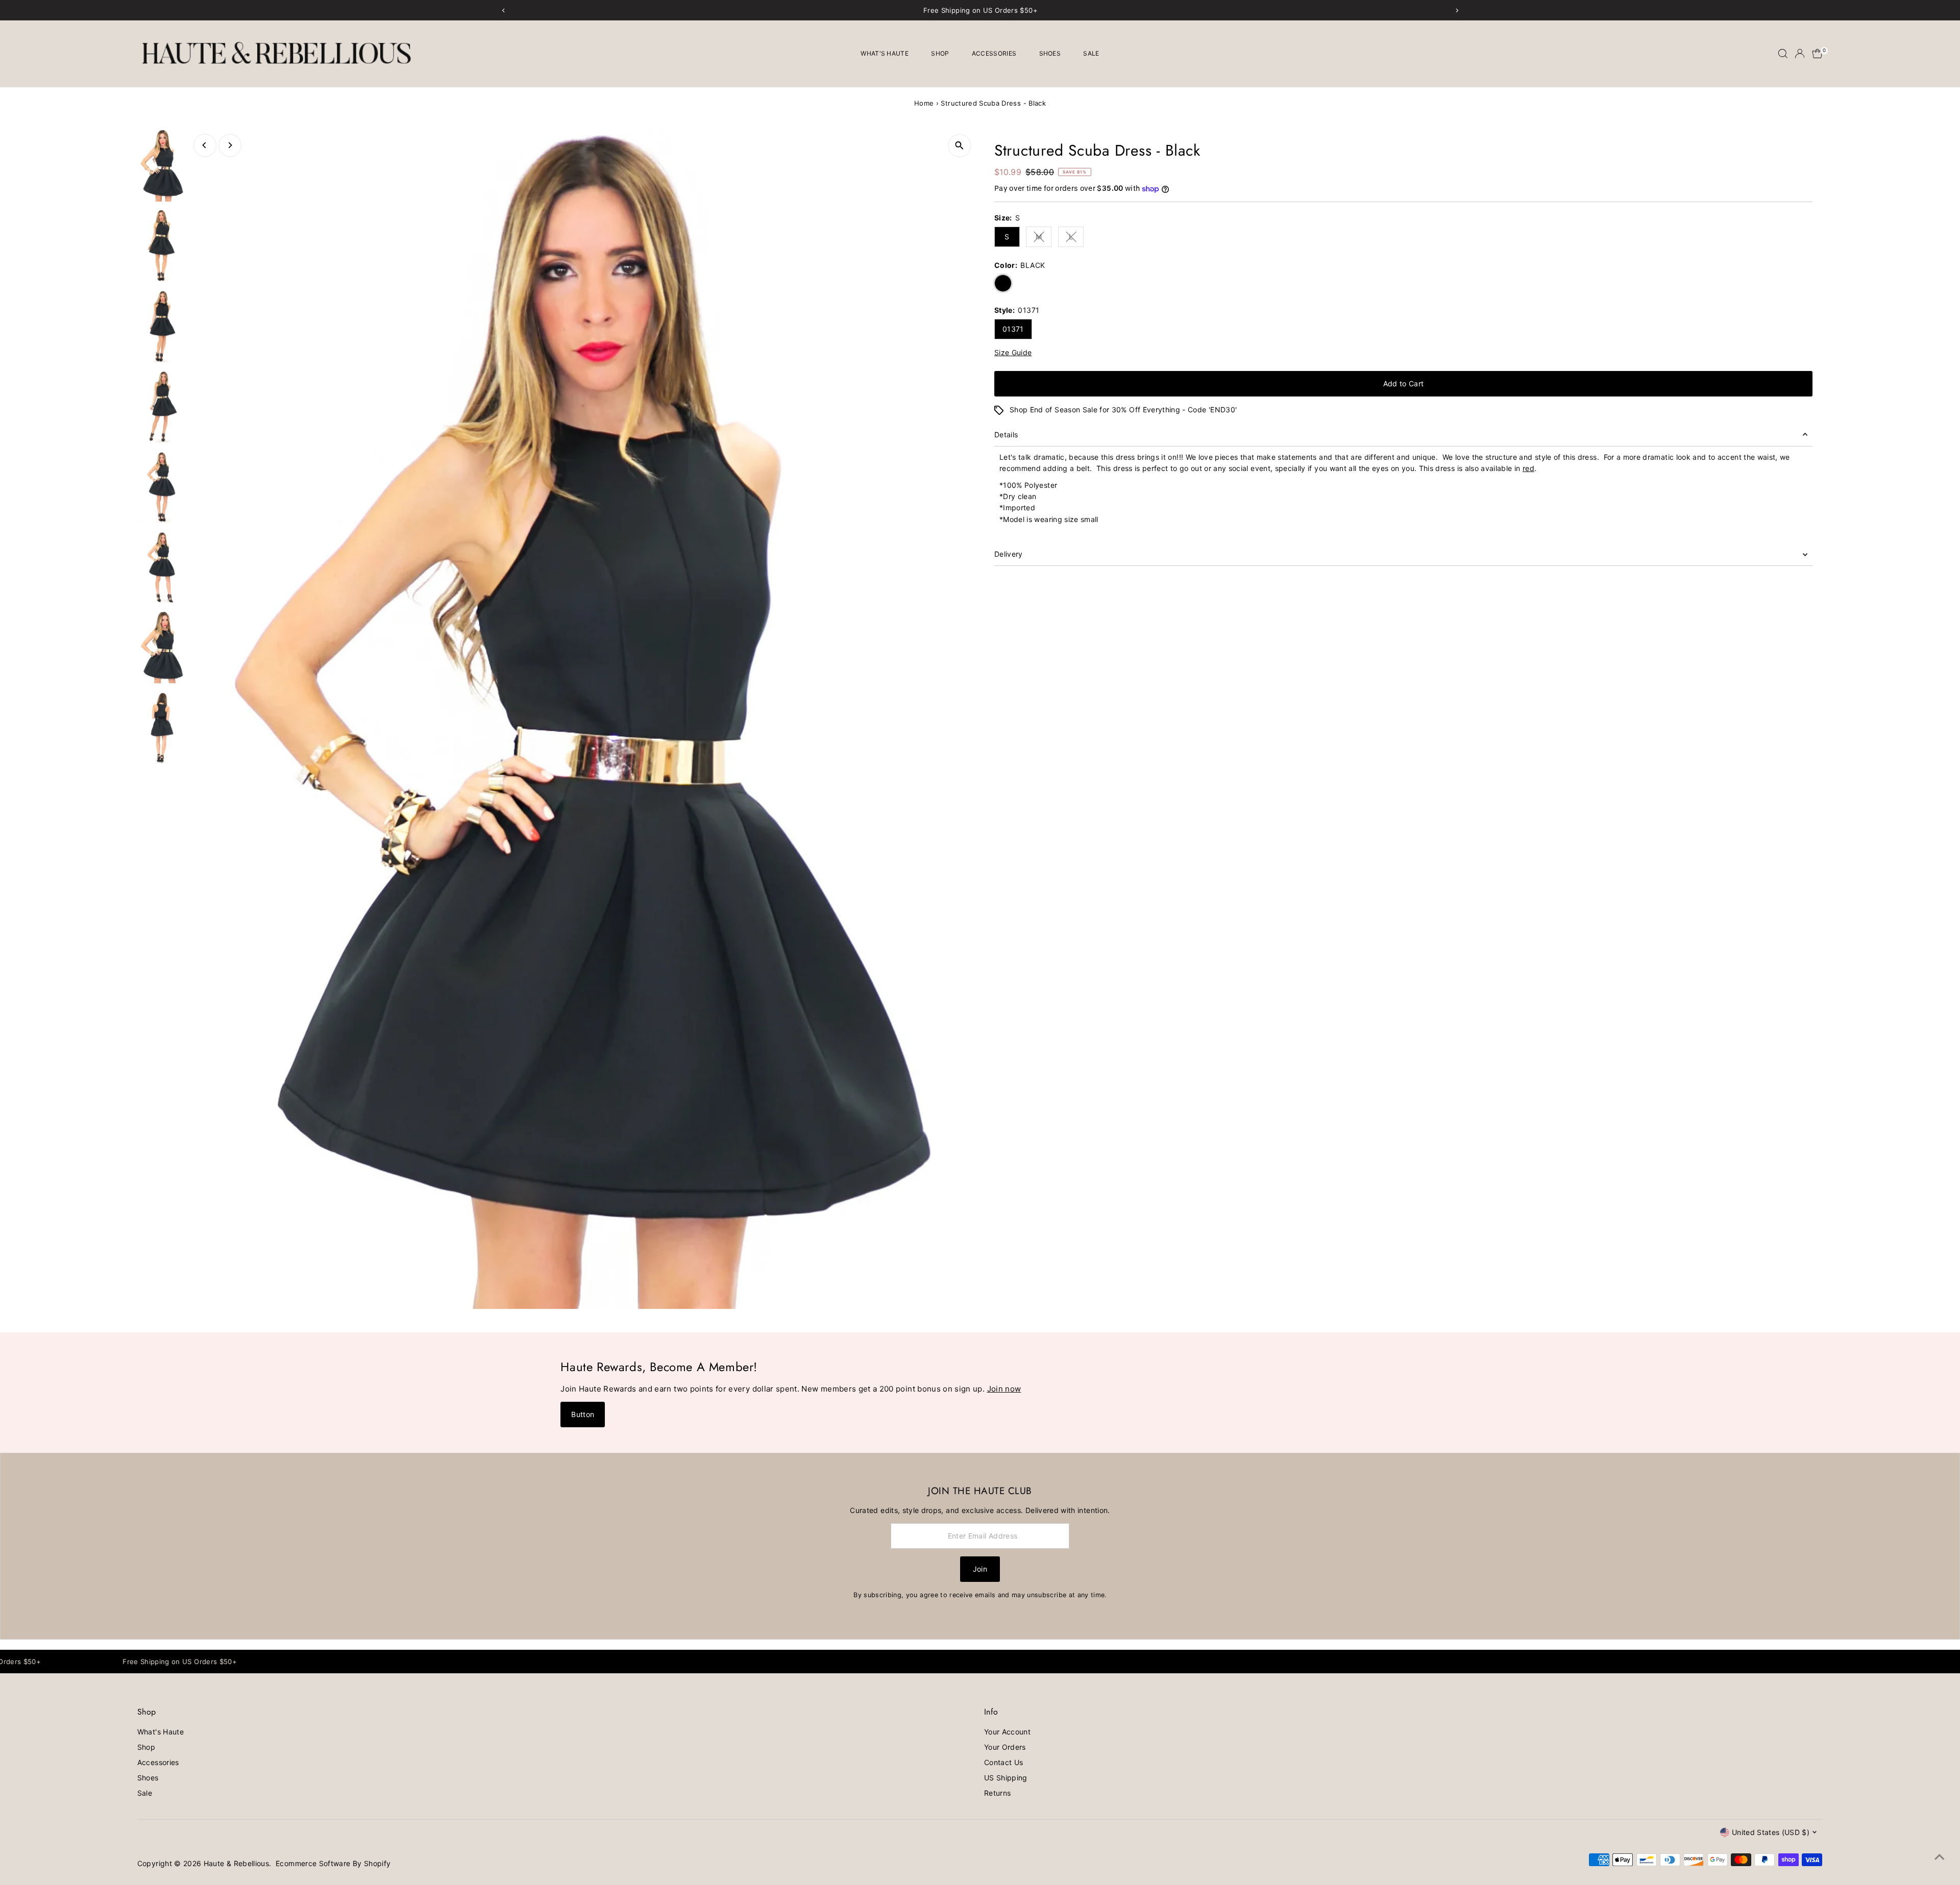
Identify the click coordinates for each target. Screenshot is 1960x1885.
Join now (1004, 1389)
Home (924, 103)
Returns (997, 1793)
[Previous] (205, 145)
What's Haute (885, 53)
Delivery (1009, 554)
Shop (940, 53)
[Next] (230, 145)
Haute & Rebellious (236, 1863)
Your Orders (1005, 1747)
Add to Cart (1404, 383)
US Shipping (1006, 1778)
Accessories (994, 53)
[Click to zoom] (959, 146)
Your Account (1007, 1732)
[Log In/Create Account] (1800, 54)
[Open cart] (1817, 54)
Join (980, 1569)
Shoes (1050, 53)
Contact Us (1004, 1762)
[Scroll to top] (1940, 1857)
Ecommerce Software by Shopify (333, 1863)
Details (1006, 435)
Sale (1091, 53)
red (1528, 468)
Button (583, 1414)
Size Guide (1013, 353)
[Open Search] (1783, 54)
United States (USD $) (1771, 1832)
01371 (1013, 329)
